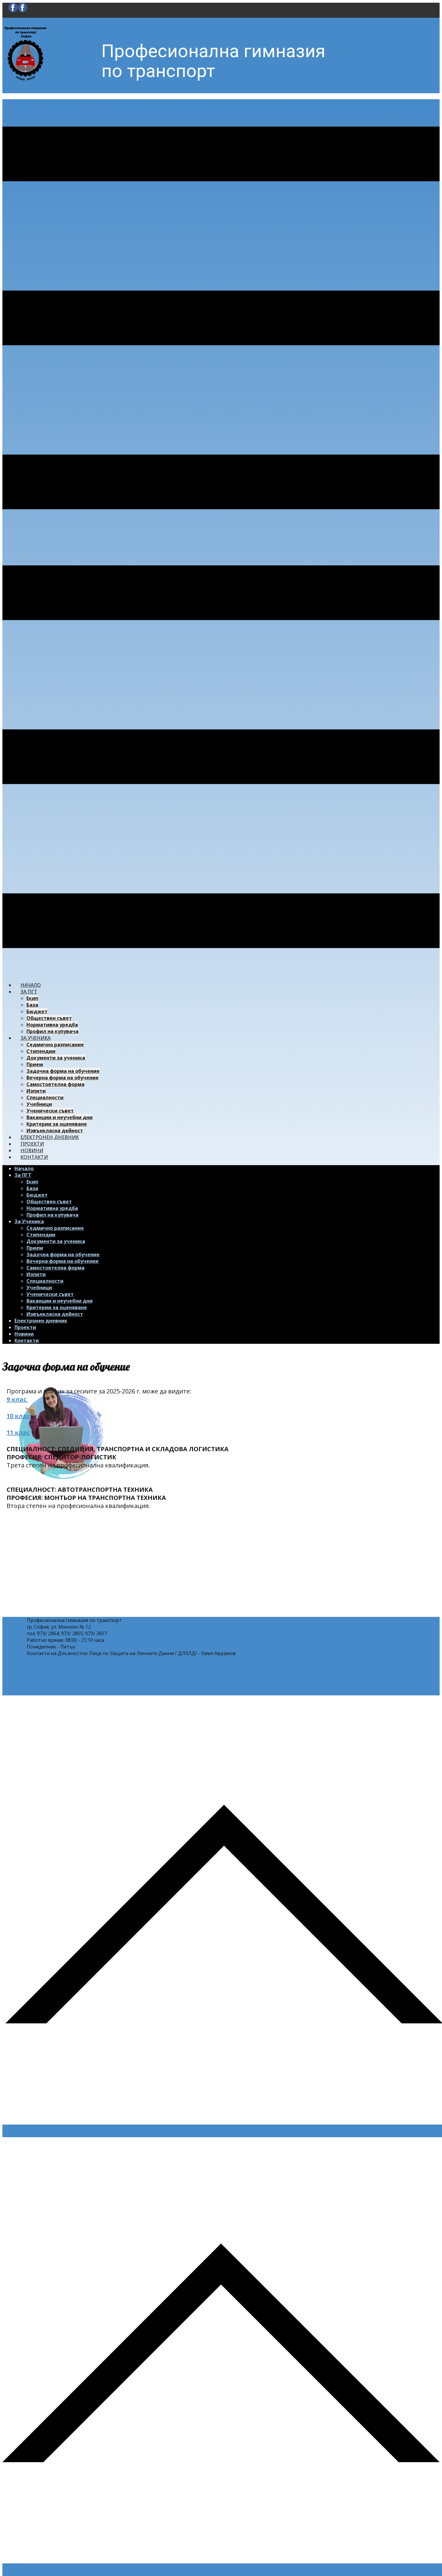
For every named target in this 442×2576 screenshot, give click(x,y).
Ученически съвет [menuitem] (50, 1111)
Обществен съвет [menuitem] (49, 1018)
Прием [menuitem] (35, 1064)
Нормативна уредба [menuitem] (52, 1025)
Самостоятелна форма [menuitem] (55, 1084)
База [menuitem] (32, 1005)
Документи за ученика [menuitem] (56, 1058)
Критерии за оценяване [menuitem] (57, 1124)
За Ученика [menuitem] (35, 1038)
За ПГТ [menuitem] (29, 992)
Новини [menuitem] (32, 1150)
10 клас (18, 1416)
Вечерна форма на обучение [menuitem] (63, 1078)
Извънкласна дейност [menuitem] (55, 1131)
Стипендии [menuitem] (41, 1051)
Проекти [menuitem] (32, 1144)
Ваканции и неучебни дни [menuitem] (60, 1117)
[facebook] (18, 11)
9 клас (17, 1399)
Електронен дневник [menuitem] (50, 1137)
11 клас (18, 1432)
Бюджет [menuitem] (37, 1011)
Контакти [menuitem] (34, 1157)
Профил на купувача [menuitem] (52, 1031)
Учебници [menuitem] (39, 1104)
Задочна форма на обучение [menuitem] (63, 1071)
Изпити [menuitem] (36, 1091)
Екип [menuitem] (32, 998)
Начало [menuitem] (31, 985)
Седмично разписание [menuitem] (55, 1045)
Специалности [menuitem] (45, 1097)
